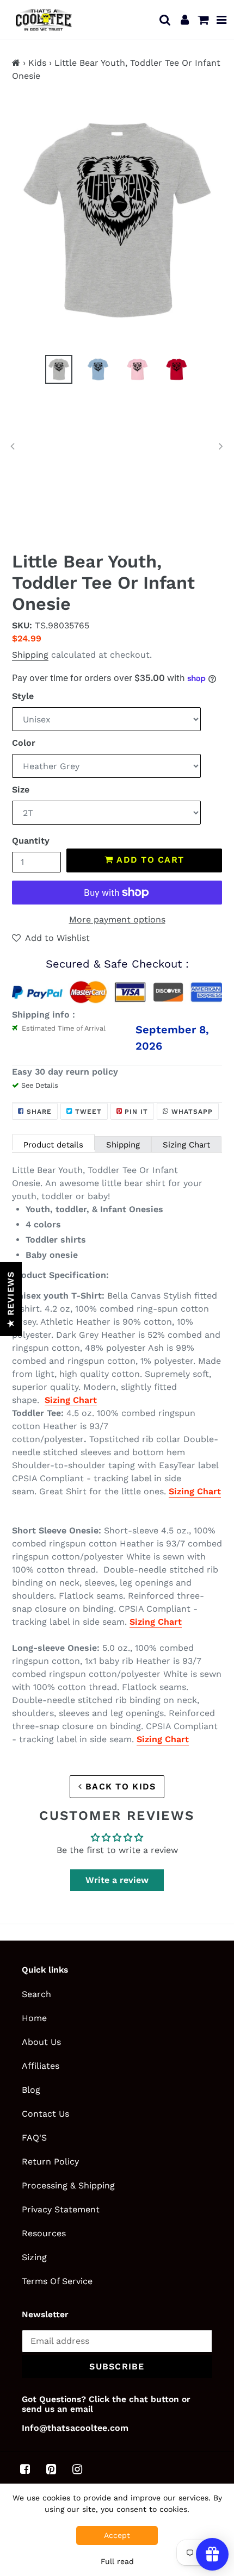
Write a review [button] (117, 1880)
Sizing (34, 2257)
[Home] (16, 63)
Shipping (30, 655)
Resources (44, 2233)
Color (24, 743)
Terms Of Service (57, 2281)
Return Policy (50, 2162)
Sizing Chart (186, 1145)
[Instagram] (77, 2469)
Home (34, 2018)
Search (36, 1994)
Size (21, 790)
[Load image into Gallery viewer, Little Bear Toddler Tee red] (176, 369)
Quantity (31, 841)
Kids (37, 63)
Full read (117, 2561)
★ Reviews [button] (11, 1299)
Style (23, 696)
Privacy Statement (61, 2209)
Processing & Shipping (68, 2185)
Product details (53, 1145)
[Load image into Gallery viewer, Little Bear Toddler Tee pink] (137, 369)
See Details (40, 1085)
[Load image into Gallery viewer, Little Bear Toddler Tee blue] (98, 369)
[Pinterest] (51, 2469)
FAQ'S (34, 2138)
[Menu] (222, 20)
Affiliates (41, 2066)
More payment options (117, 919)
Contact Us (45, 2114)
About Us (41, 2042)
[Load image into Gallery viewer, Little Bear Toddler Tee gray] (59, 369)
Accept (117, 2535)
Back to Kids (119, 1786)
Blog (31, 2090)
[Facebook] (25, 2469)
